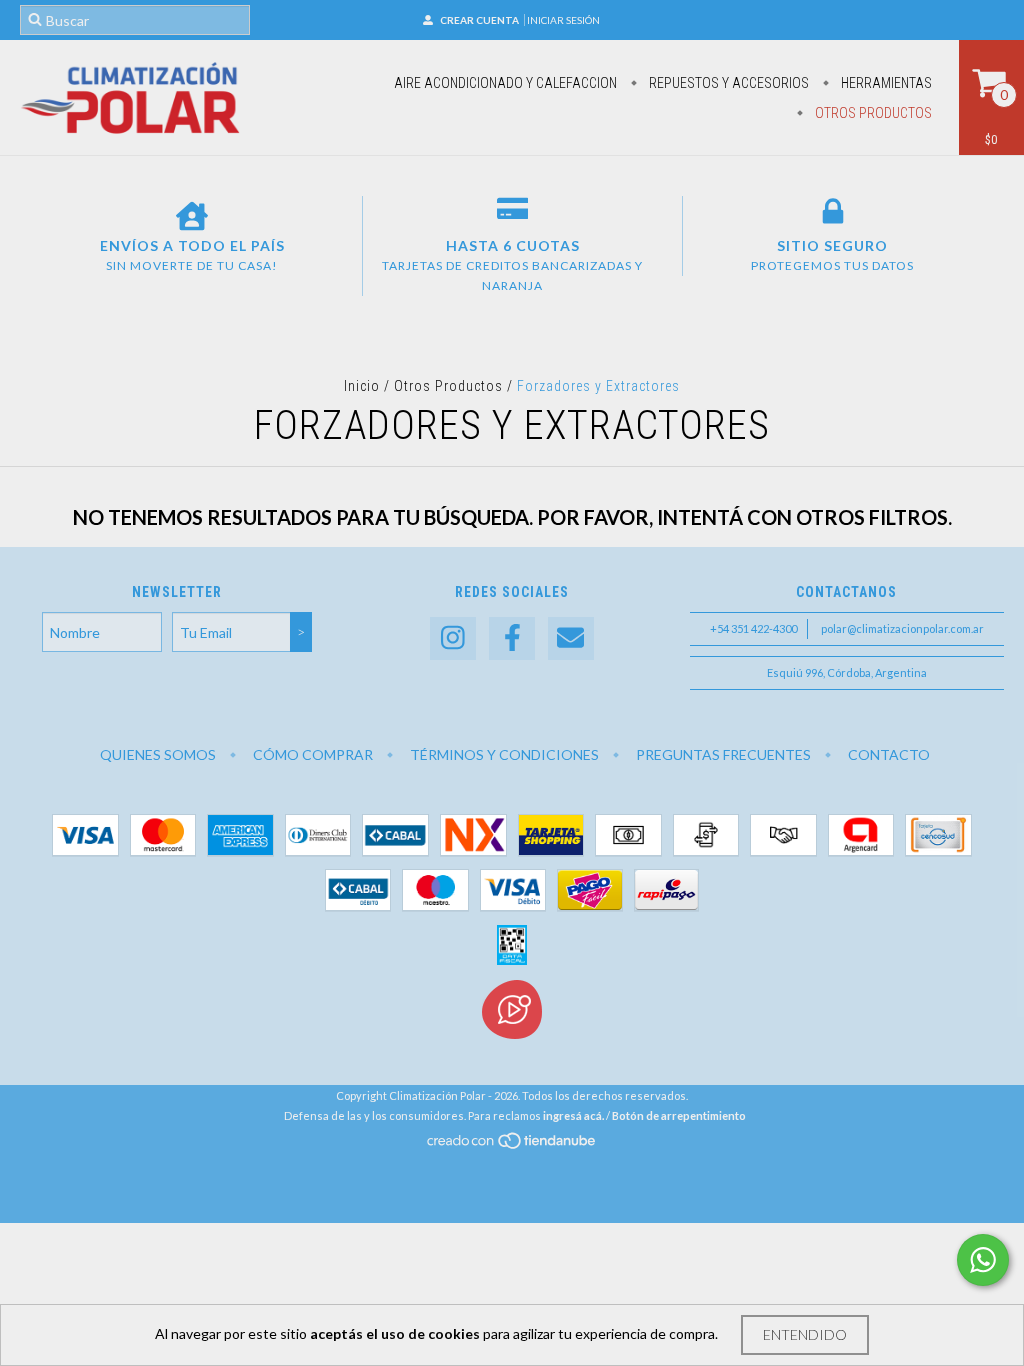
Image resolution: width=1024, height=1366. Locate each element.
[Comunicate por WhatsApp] (983, 1260)
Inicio (362, 386)
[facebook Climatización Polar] (512, 638)
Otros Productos (872, 113)
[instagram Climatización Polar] (453, 638)
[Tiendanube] (512, 1145)
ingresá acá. (573, 1115)
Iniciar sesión (563, 20)
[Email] (571, 638)
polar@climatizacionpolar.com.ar (902, 628)
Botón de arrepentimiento (679, 1115)
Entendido (805, 1334)
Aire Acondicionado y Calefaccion (505, 83)
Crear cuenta (479, 20)
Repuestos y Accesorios (727, 83)
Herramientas (885, 83)
